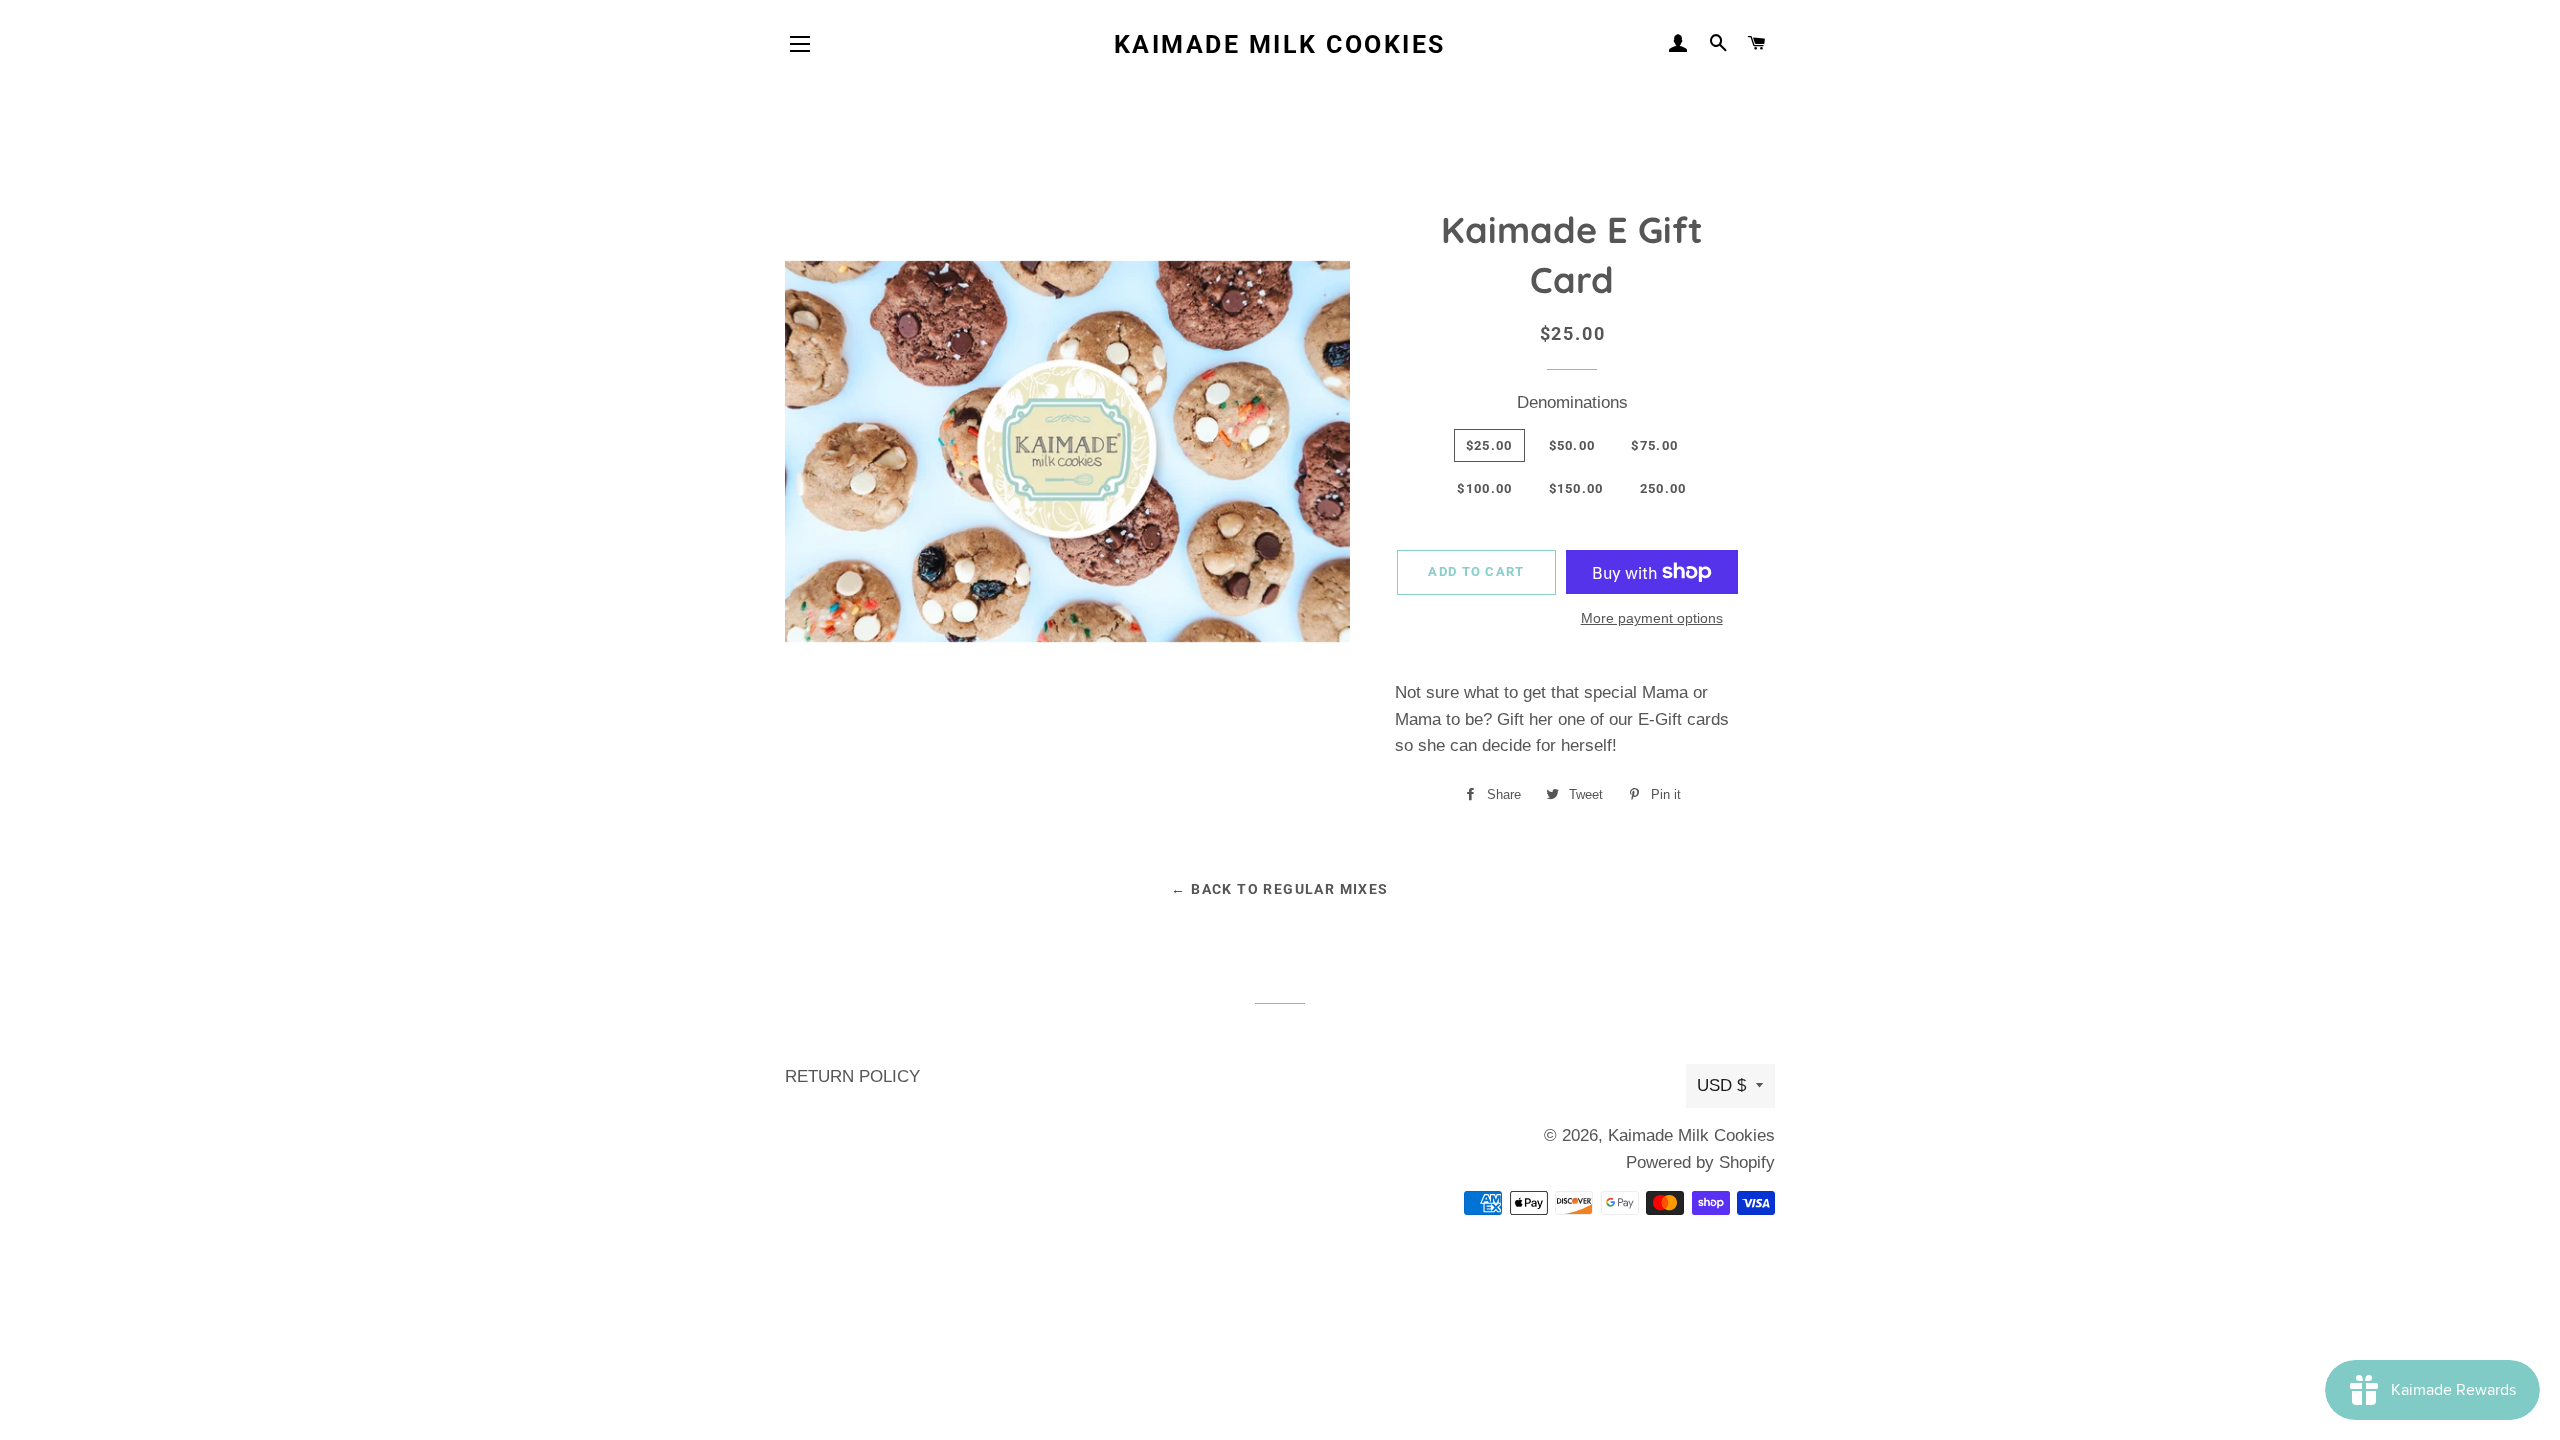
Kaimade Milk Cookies (1280, 44)
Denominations (1572, 402)
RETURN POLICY (852, 1076)
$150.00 (1576, 488)
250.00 (1663, 488)
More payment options (1652, 618)
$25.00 (1489, 445)
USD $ (1721, 1085)
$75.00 (1654, 445)
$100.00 (1484, 488)
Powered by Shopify (1700, 1162)
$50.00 (1572, 445)
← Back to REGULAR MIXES (1279, 889)
